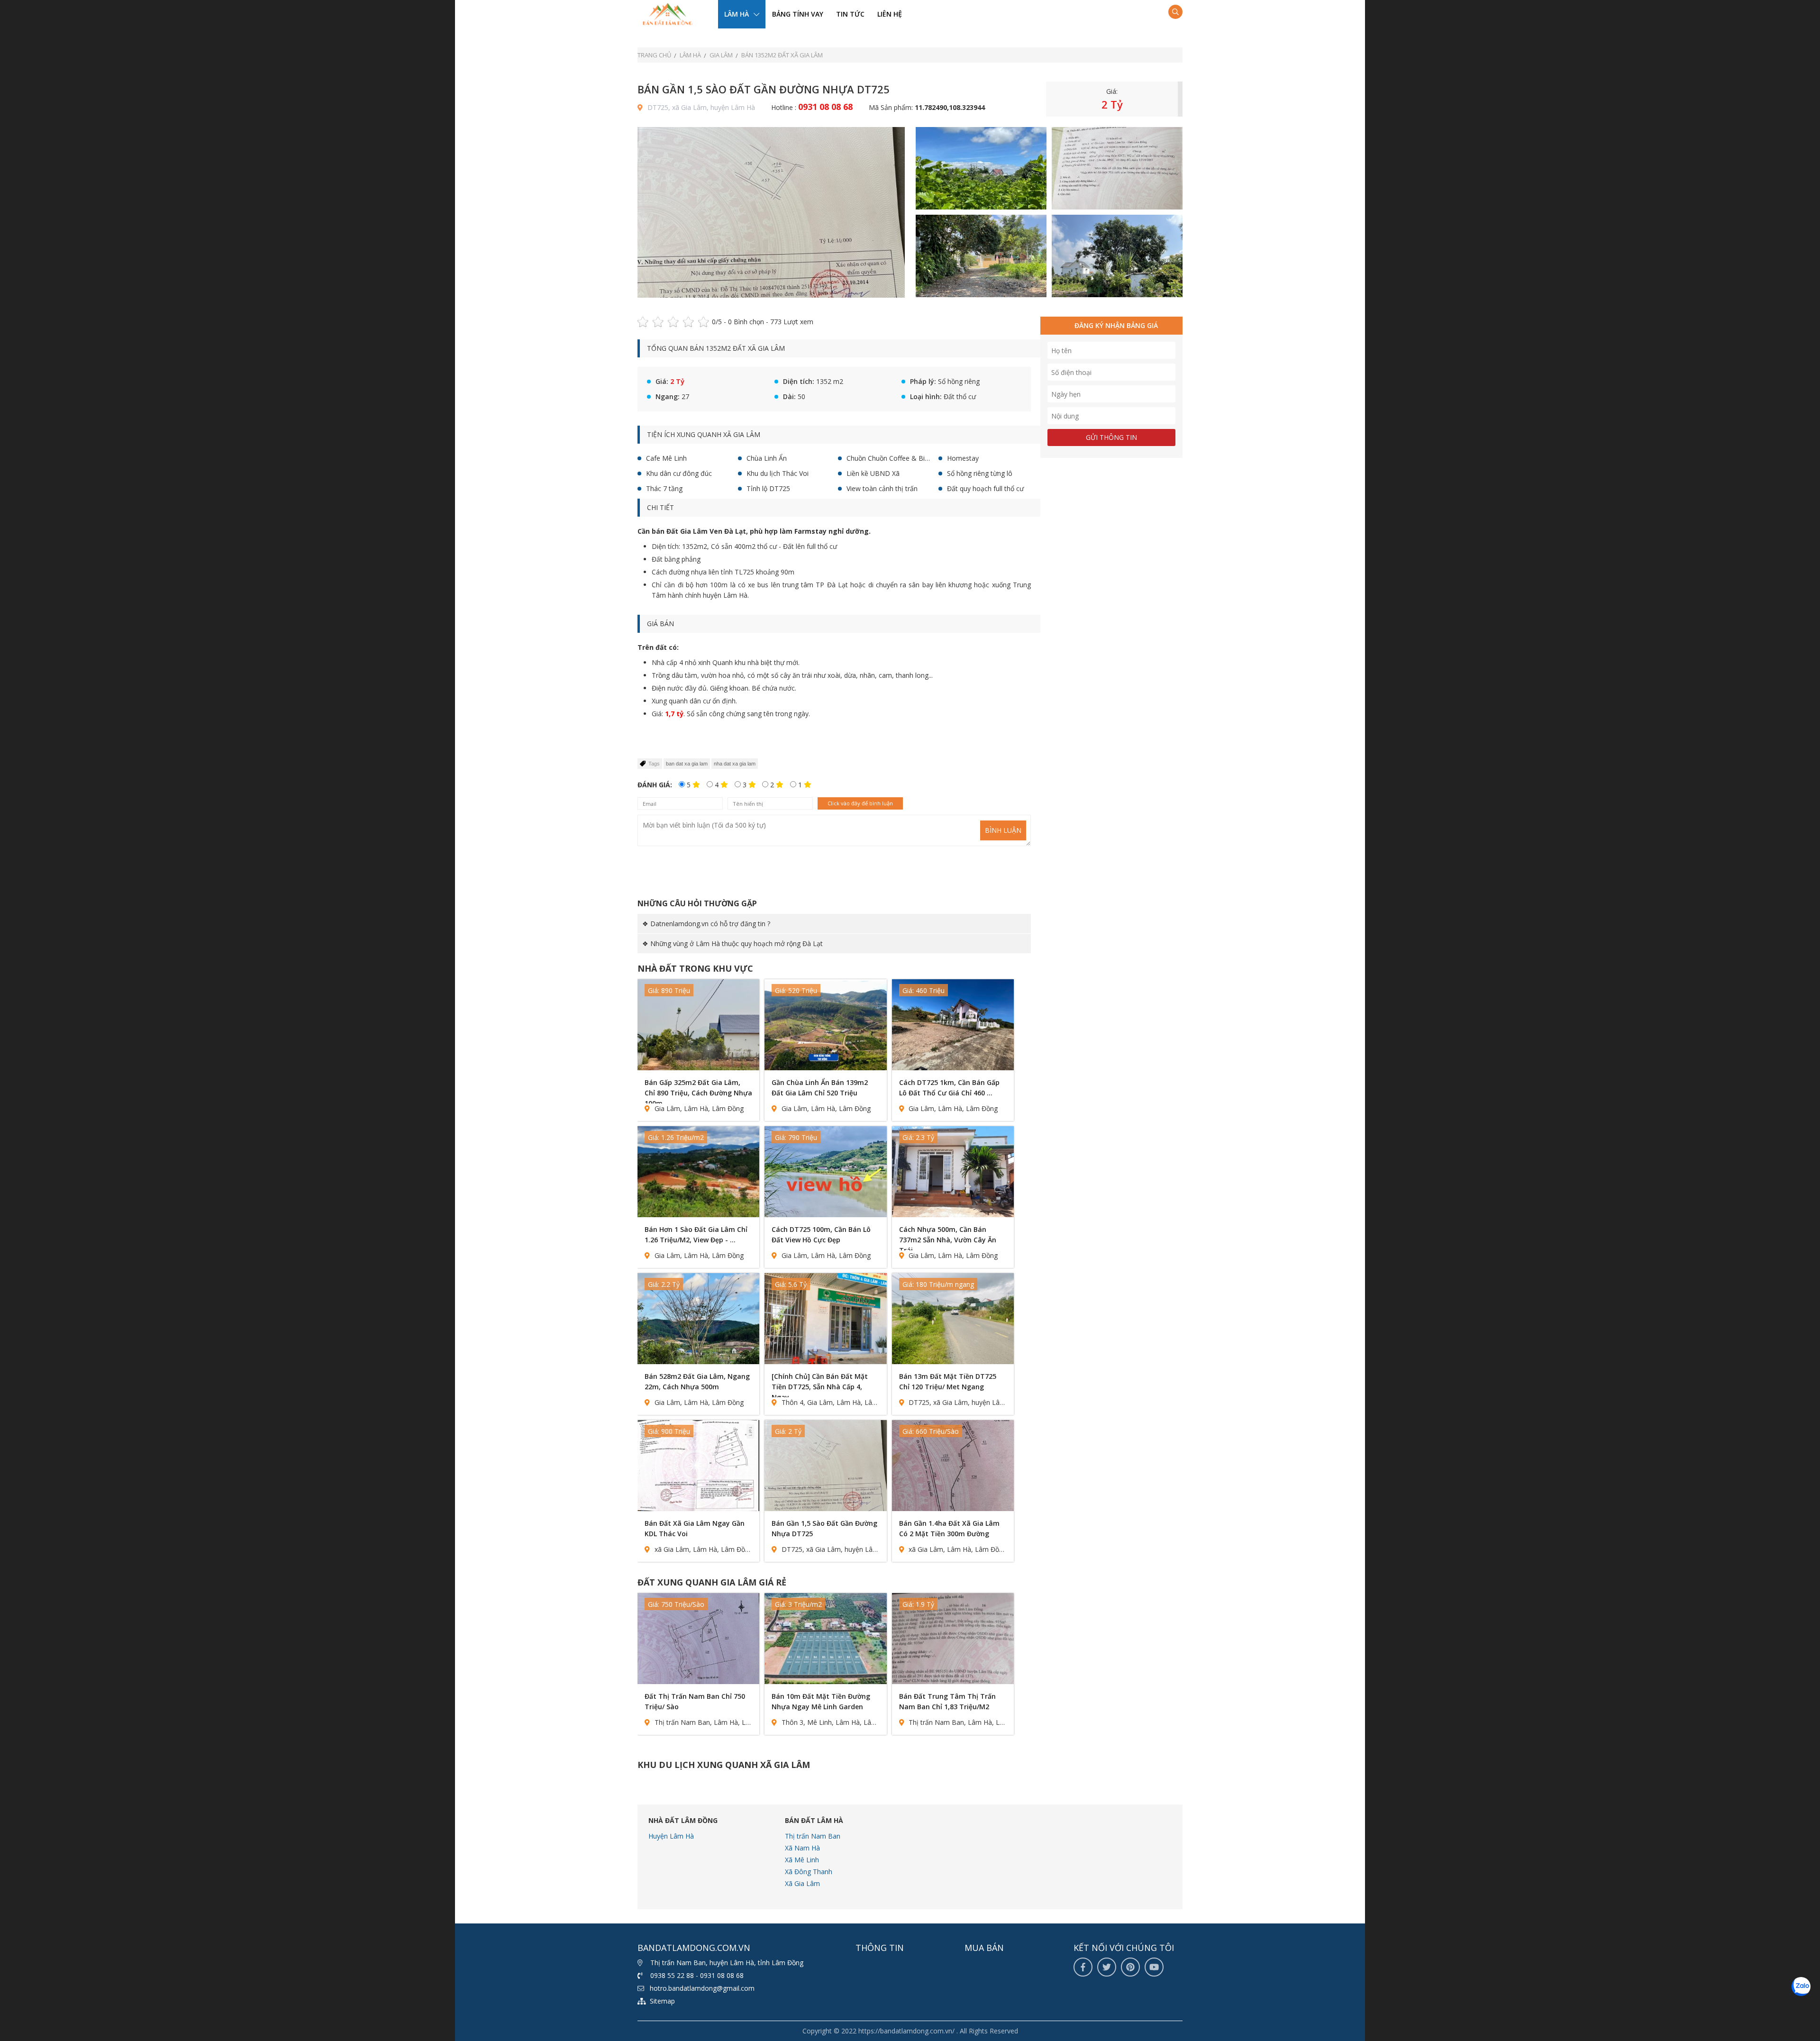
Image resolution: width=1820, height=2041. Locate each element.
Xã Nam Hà (802, 1848)
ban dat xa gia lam (687, 764)
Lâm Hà (737, 14)
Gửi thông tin (1111, 437)
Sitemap (662, 2001)
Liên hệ (890, 14)
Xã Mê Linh (802, 1860)
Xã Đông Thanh (809, 1872)
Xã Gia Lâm (802, 1883)
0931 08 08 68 (825, 107)
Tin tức (850, 14)
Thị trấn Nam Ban (813, 1836)
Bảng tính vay (798, 14)
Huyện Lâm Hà (671, 1836)
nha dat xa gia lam (735, 764)
